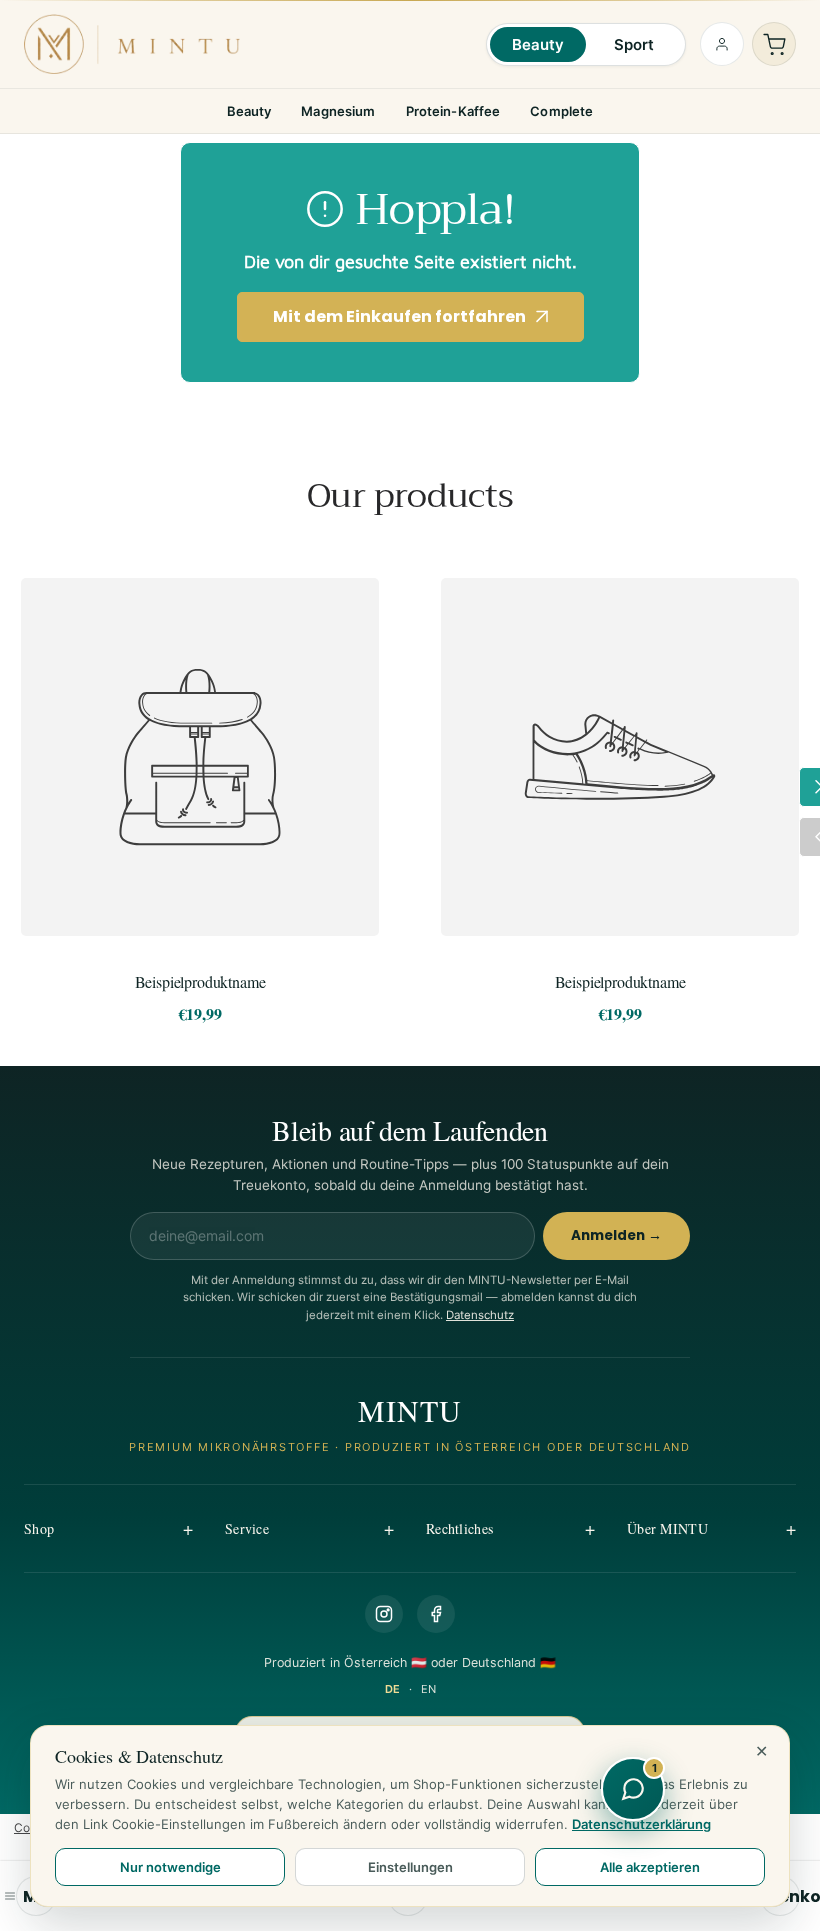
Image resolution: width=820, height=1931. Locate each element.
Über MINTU (667, 1528)
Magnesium (338, 111)
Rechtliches (459, 1528)
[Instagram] (384, 1614)
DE (392, 1689)
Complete (561, 111)
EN (428, 1689)
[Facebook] (436, 1614)
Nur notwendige (170, 1867)
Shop (39, 1528)
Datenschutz (480, 1315)
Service (247, 1528)
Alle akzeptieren (650, 1867)
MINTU (410, 1410)
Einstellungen (410, 1867)
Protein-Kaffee (453, 111)
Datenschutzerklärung (641, 1824)
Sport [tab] (634, 44)
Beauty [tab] (538, 44)
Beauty (249, 111)
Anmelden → (616, 1235)
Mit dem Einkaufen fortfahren (399, 316)
